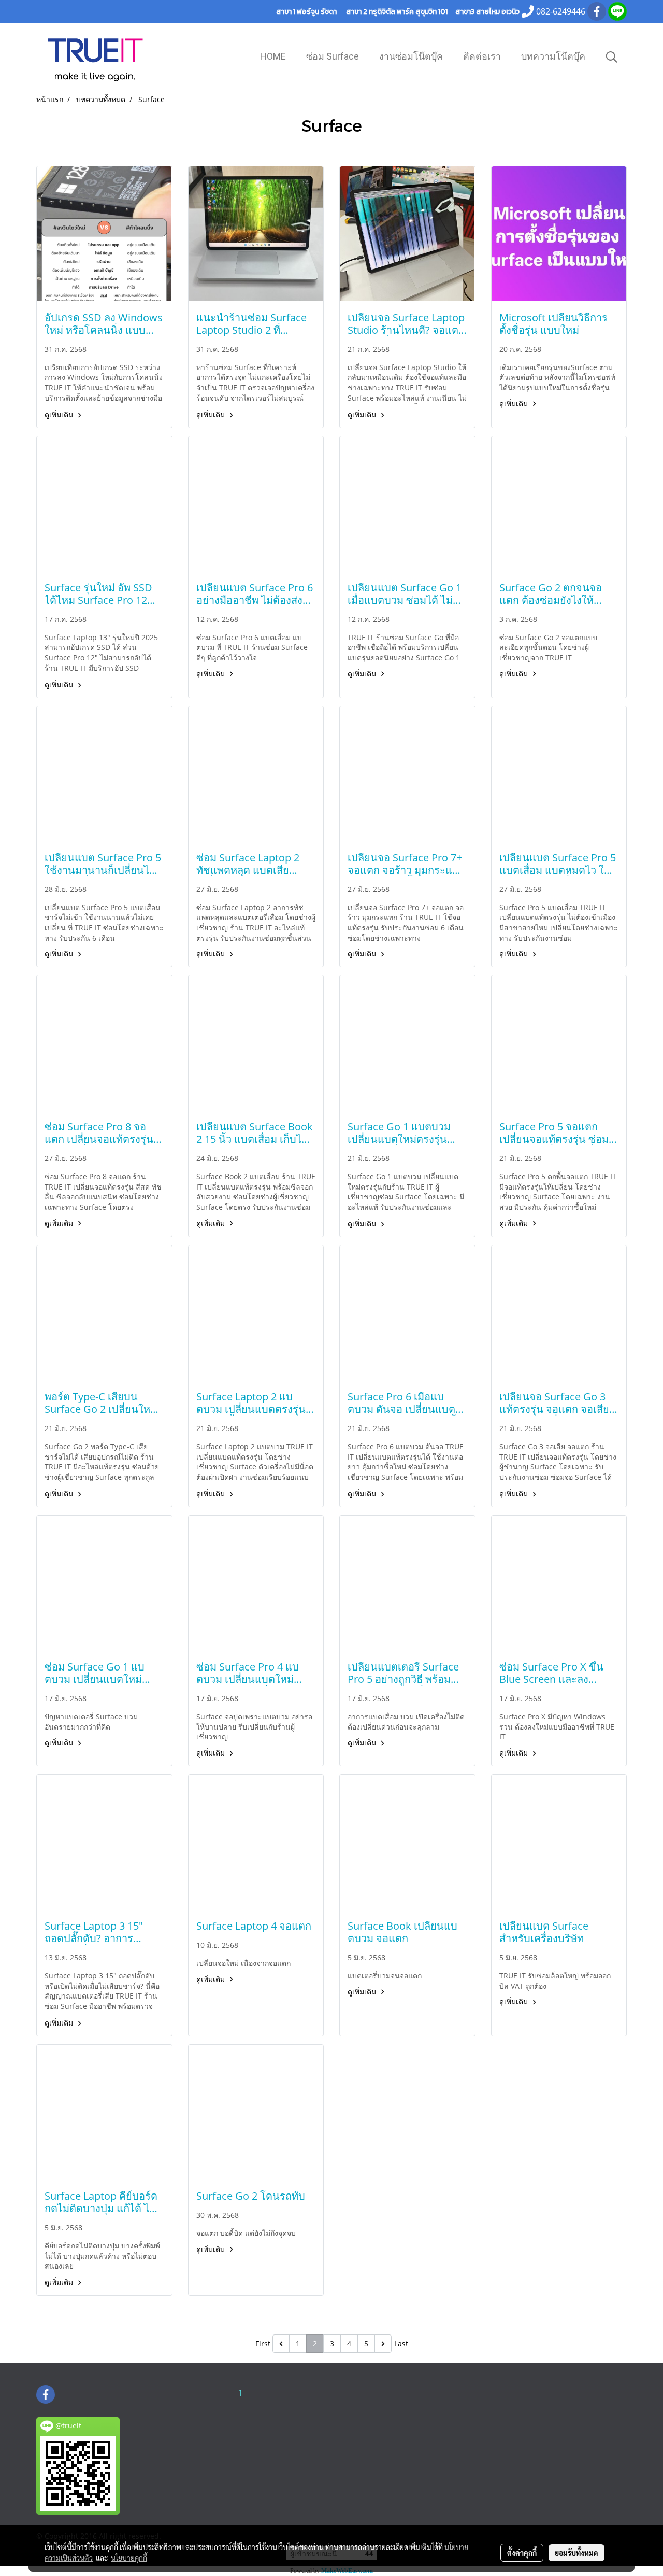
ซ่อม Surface (333, 56)
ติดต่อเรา (482, 56)
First (263, 2344)
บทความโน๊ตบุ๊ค (553, 56)
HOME (273, 56)
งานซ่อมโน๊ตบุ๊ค (411, 56)
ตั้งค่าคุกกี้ (522, 2553)
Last (401, 2344)
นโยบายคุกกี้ (129, 2558)
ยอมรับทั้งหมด (576, 2553)
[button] (612, 57)
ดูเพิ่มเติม (60, 414)
